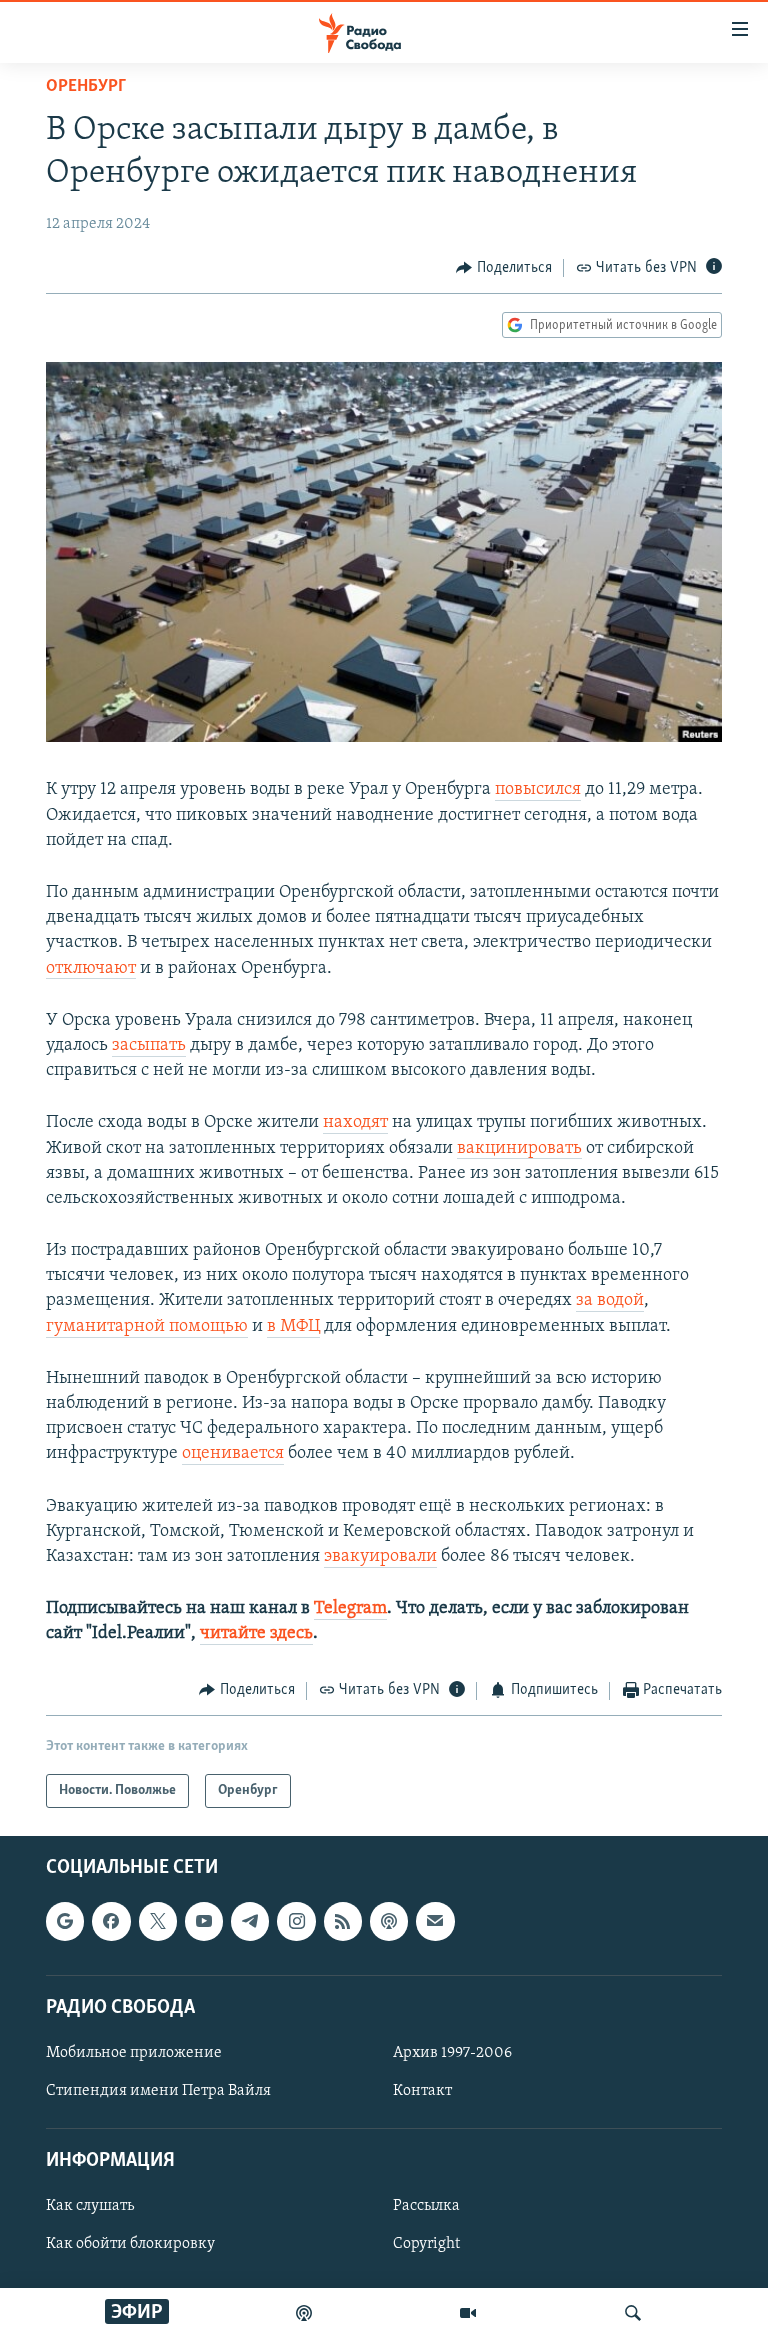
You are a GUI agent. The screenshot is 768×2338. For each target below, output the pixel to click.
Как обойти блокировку (130, 2244)
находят (355, 1123)
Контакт (422, 2091)
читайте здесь (256, 1634)
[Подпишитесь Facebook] (111, 1921)
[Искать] (633, 2313)
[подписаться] (435, 1921)
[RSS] (343, 1921)
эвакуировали (380, 1557)
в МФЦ (293, 1327)
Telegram (350, 1609)
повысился (538, 790)
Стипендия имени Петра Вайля (158, 2091)
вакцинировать (519, 1149)
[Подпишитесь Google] (65, 1921)
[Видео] (468, 2313)
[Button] (504, 268)
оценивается (233, 1454)
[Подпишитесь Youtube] (204, 1921)
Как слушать (90, 2206)
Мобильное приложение (134, 2053)
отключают (91, 969)
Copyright (426, 2244)
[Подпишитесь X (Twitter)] (158, 1921)
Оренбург (86, 87)
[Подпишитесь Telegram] (250, 1921)
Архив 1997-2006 (452, 2053)
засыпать (149, 1046)
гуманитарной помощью (147, 1327)
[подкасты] (304, 2313)
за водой (610, 1301)
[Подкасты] (389, 1921)
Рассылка (426, 2206)
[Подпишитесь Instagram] (296, 1921)
